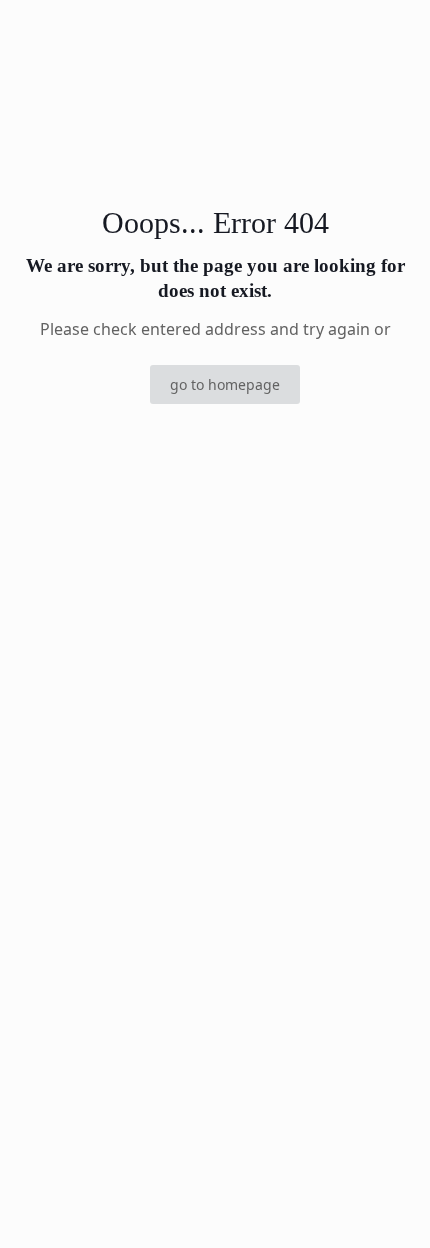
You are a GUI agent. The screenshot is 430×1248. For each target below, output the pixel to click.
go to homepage (225, 384)
